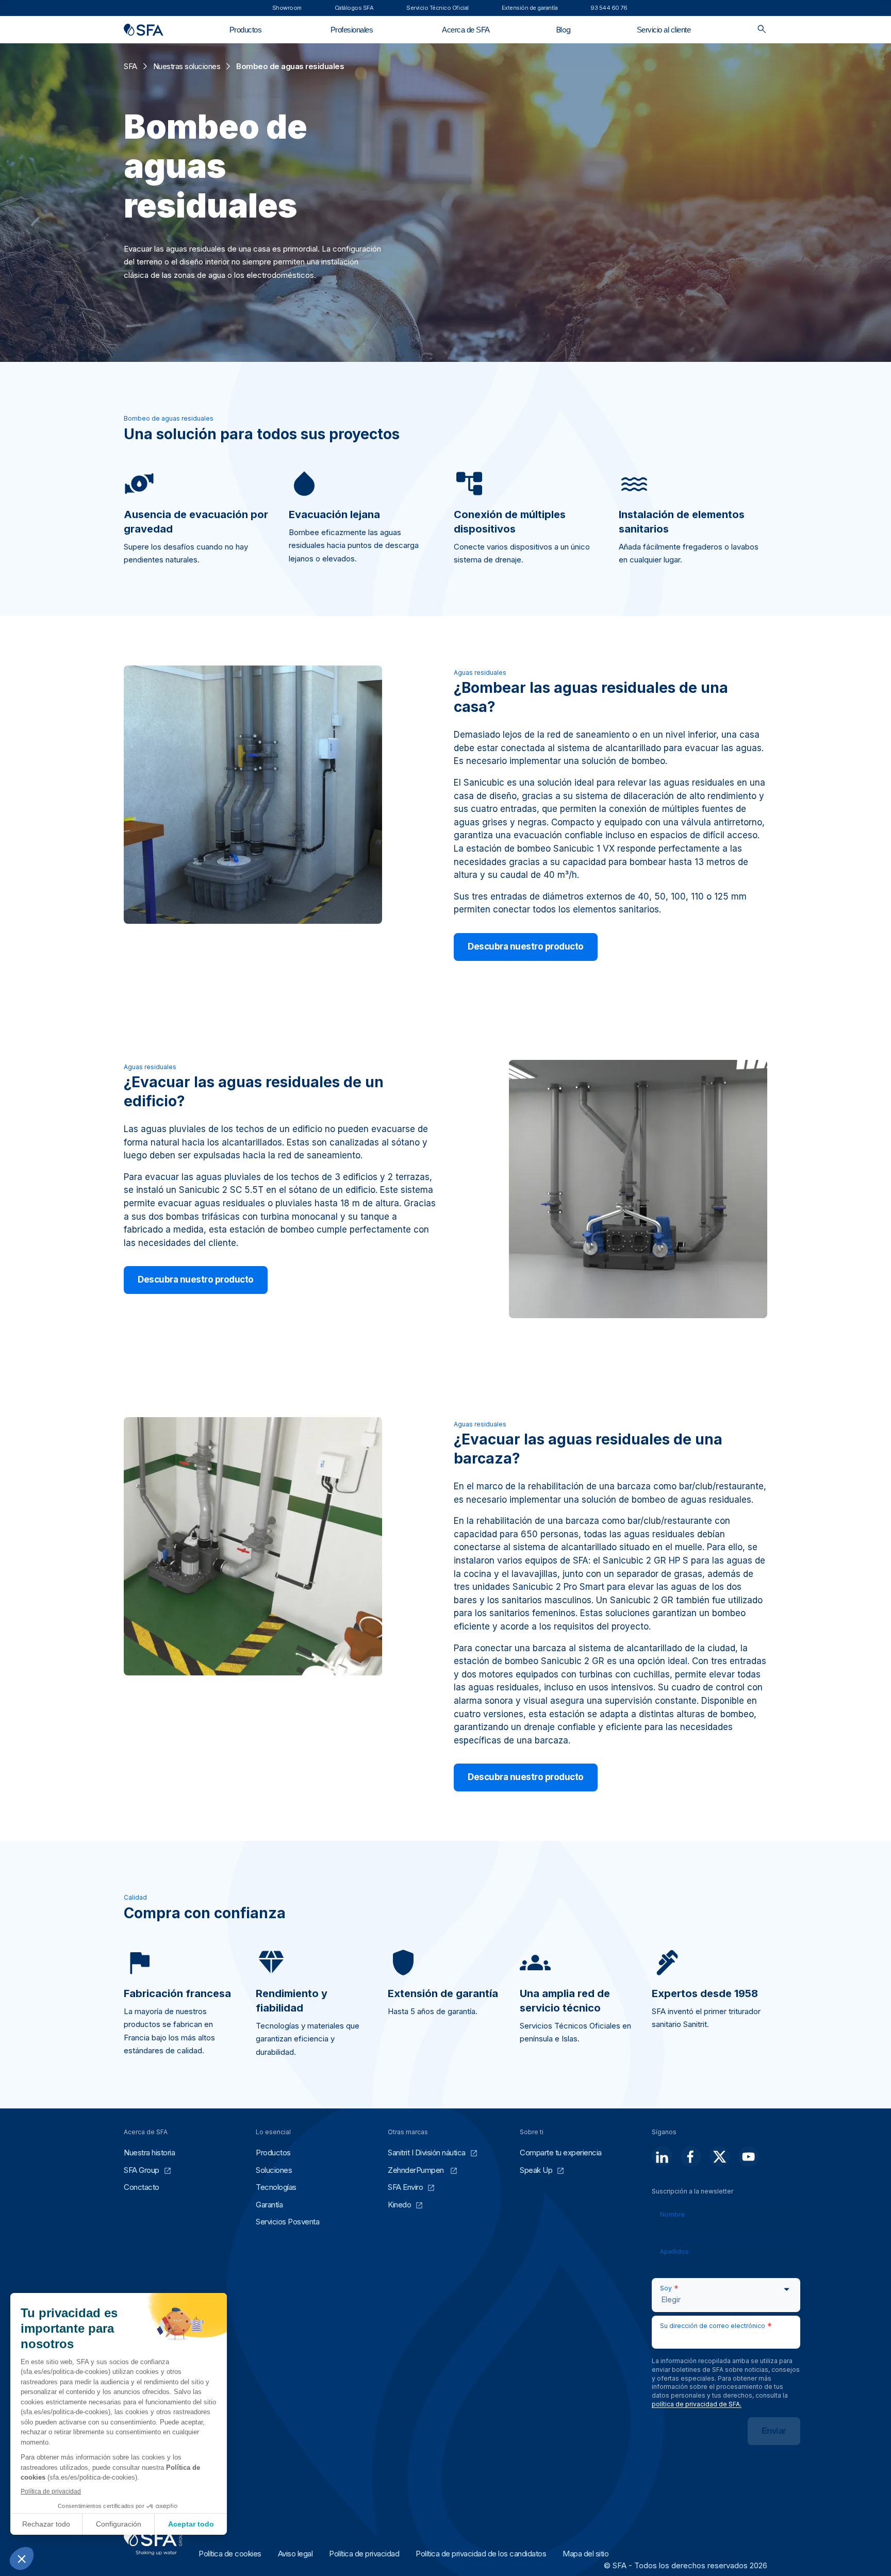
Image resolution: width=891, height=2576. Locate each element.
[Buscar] (762, 30)
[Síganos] (662, 2156)
